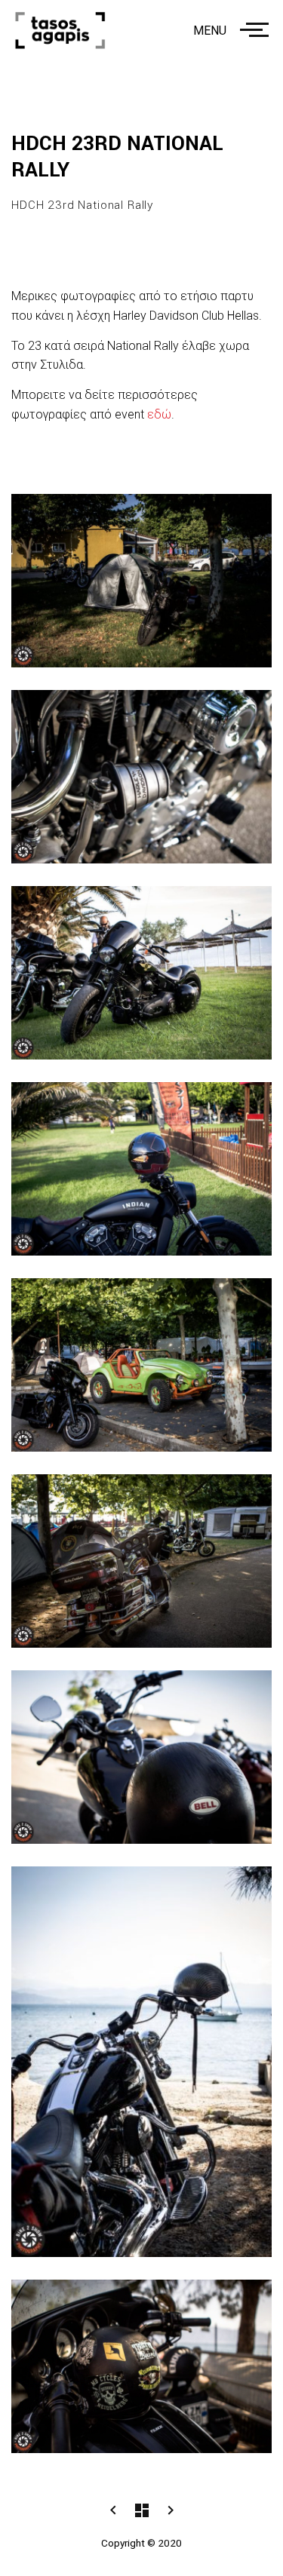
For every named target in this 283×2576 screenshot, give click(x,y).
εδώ (159, 414)
